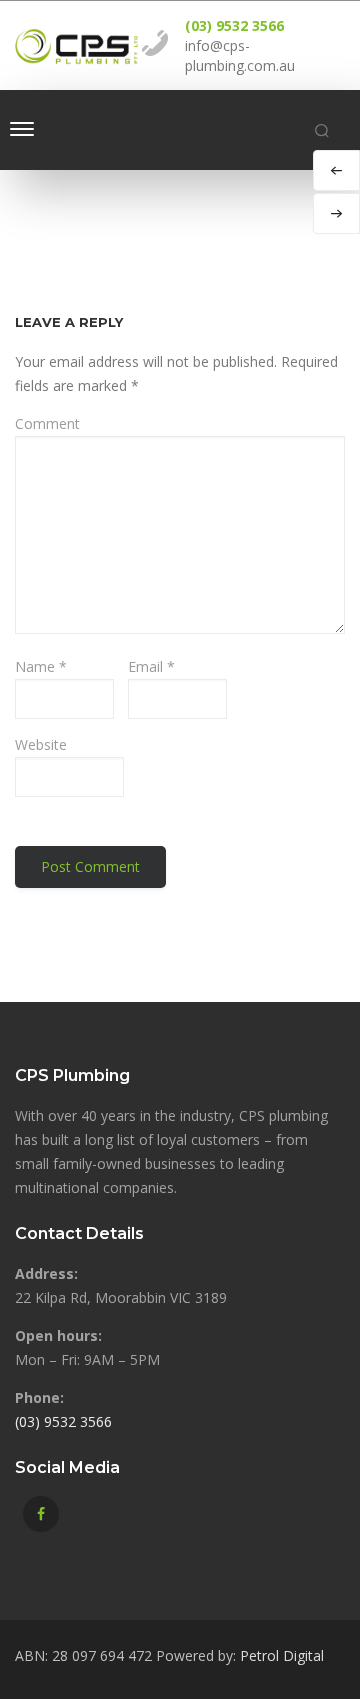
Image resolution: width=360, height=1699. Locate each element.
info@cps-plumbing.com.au (240, 55)
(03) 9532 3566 (234, 25)
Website (41, 744)
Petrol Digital (282, 1655)
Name (41, 666)
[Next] (336, 213)
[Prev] (336, 170)
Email (151, 666)
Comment (47, 423)
